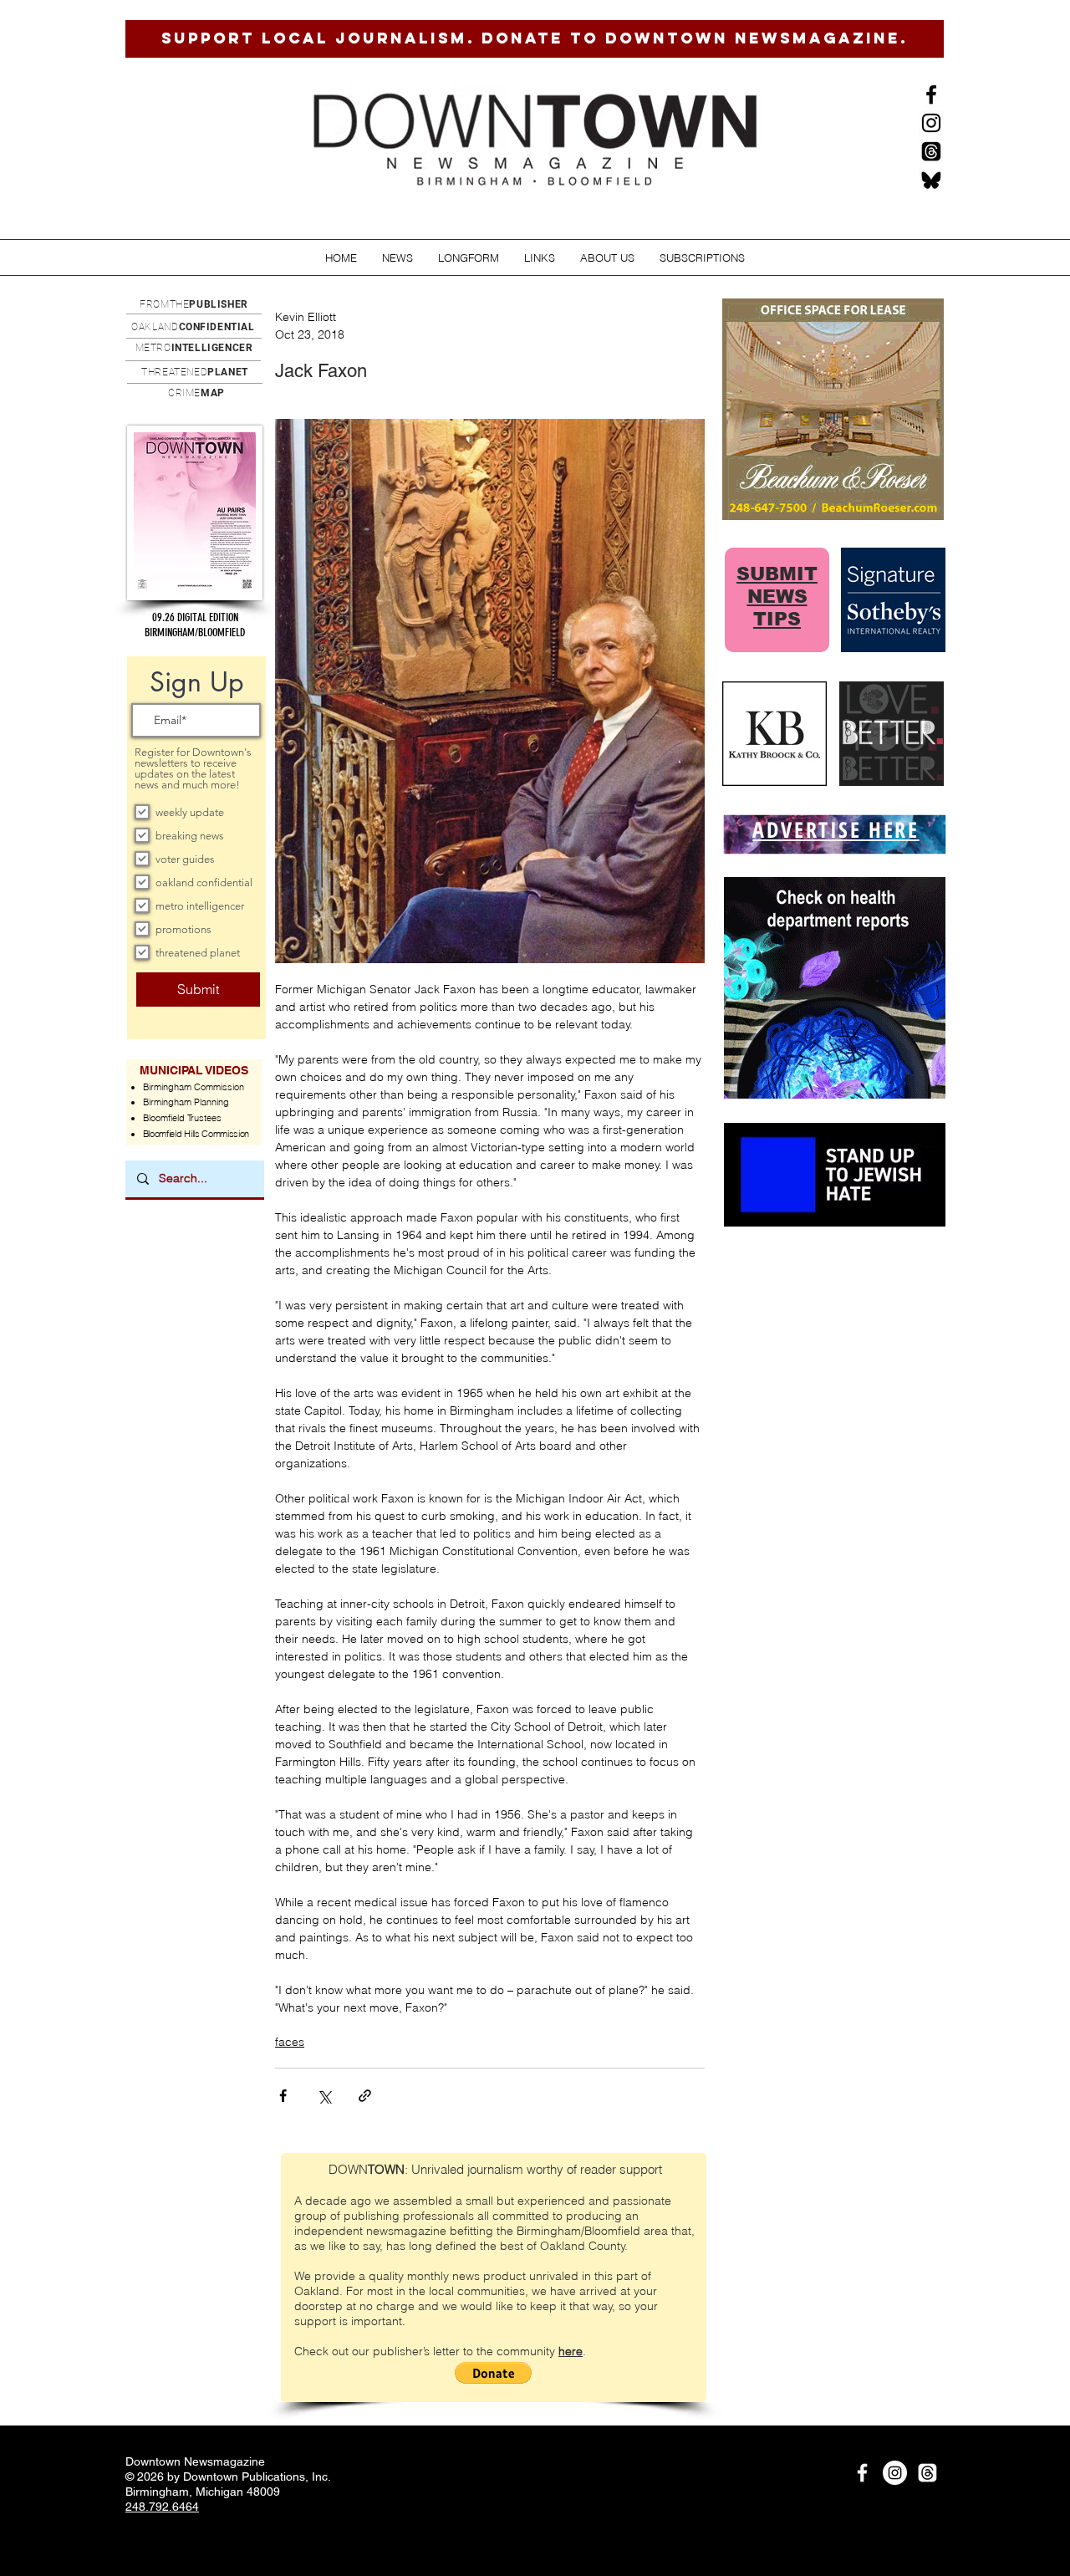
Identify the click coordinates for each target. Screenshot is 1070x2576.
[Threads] (931, 151)
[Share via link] (365, 2096)
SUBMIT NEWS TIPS (777, 597)
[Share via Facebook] (283, 2096)
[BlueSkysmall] (931, 180)
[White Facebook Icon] (862, 2473)
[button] (397, 258)
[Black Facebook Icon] (931, 94)
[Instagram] (931, 123)
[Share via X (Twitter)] (324, 2096)
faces (290, 2042)
